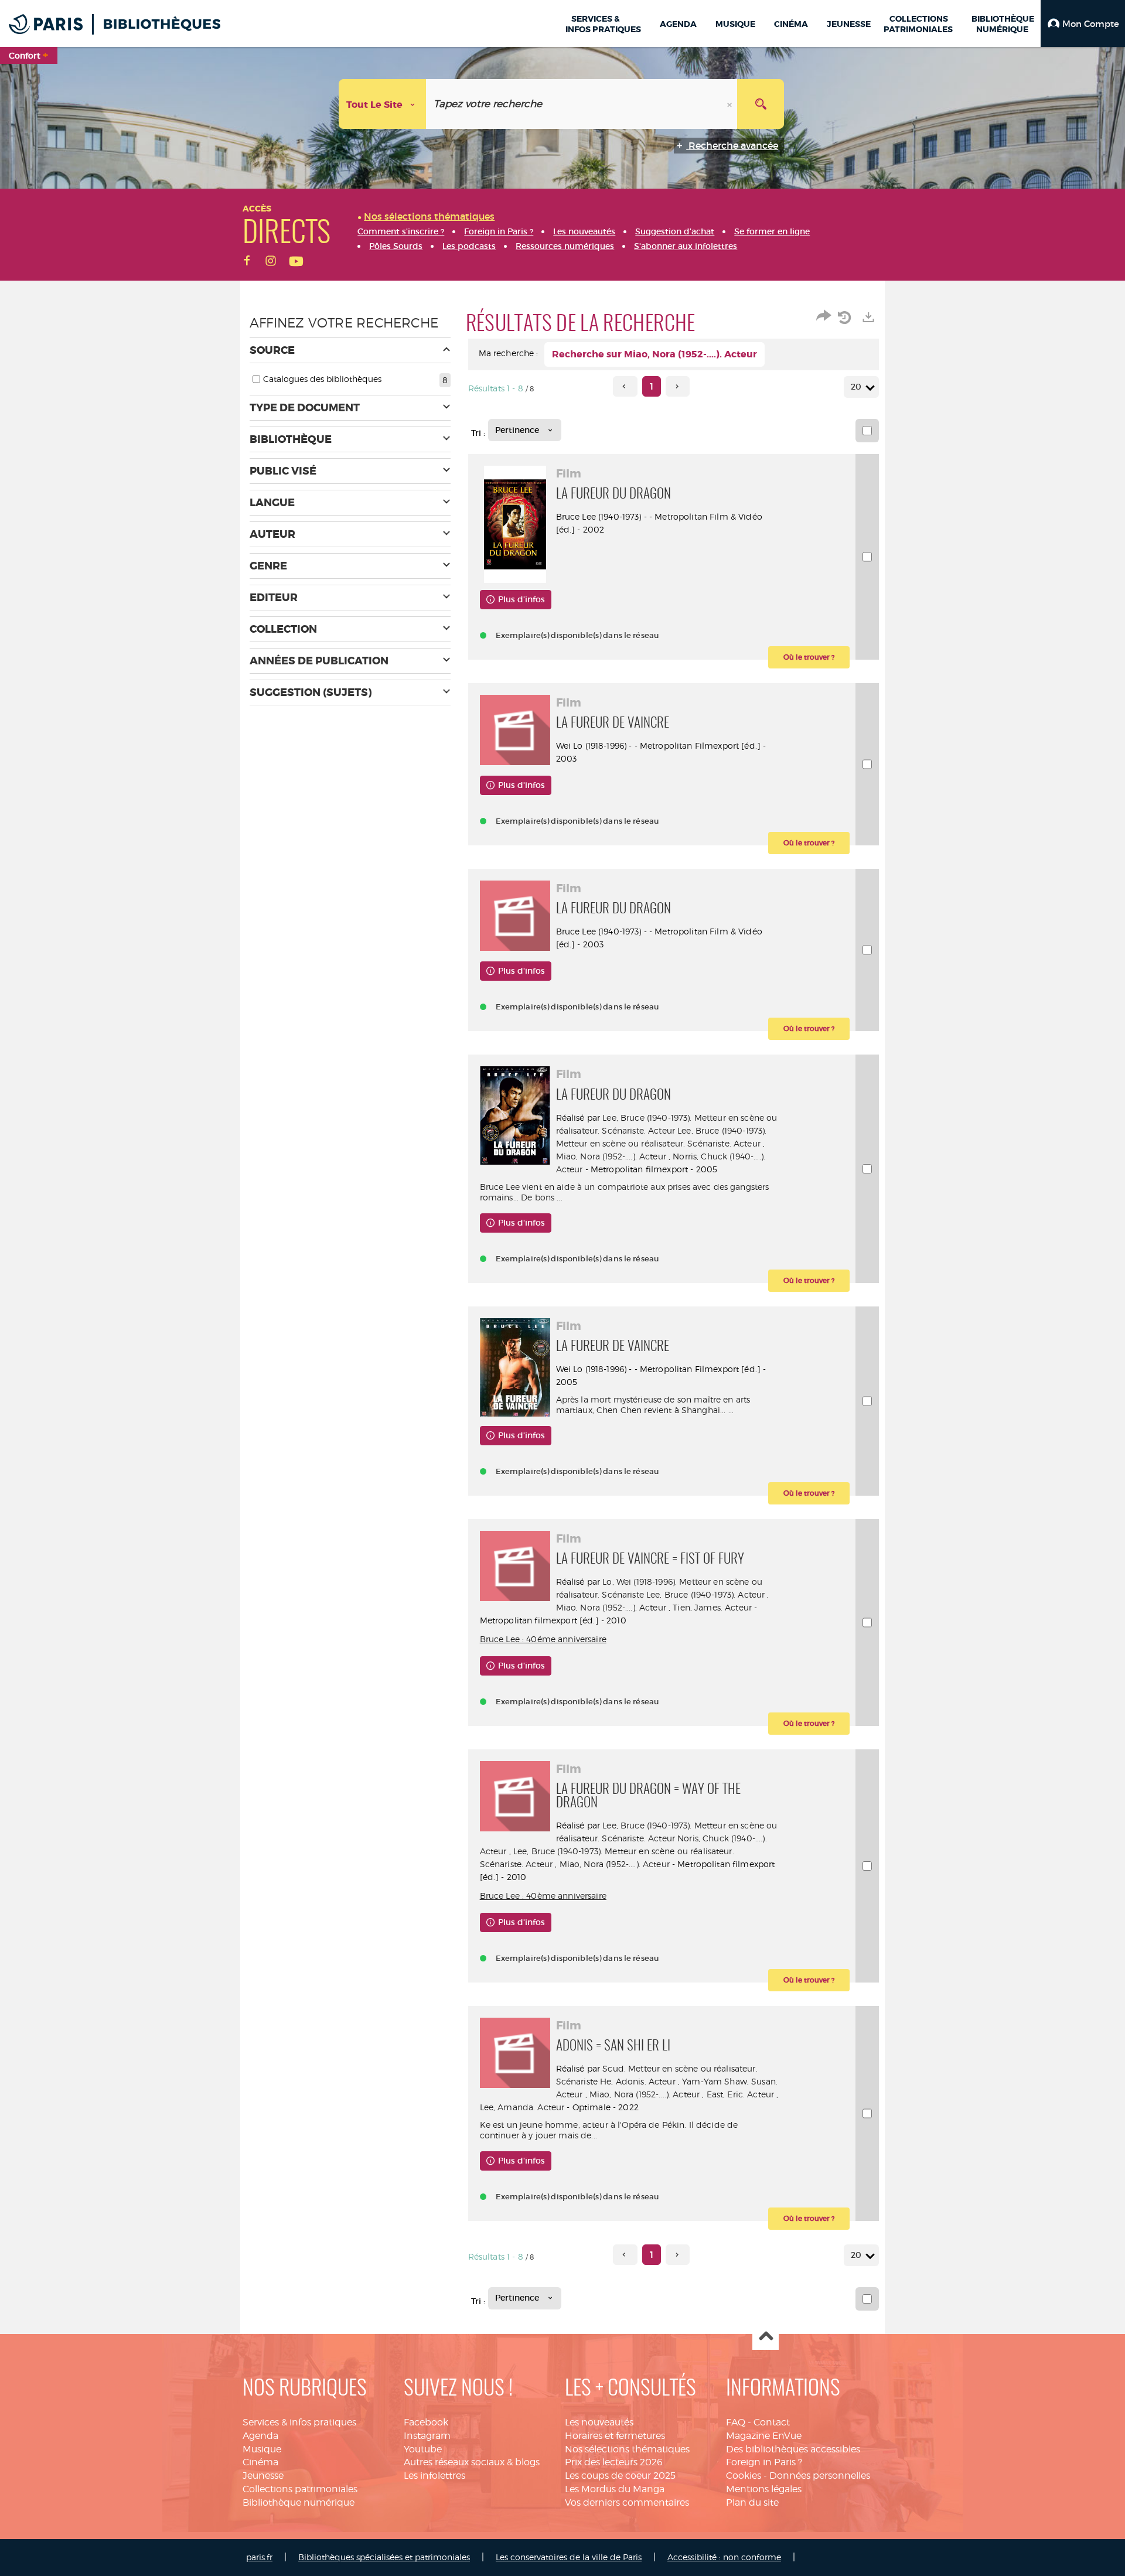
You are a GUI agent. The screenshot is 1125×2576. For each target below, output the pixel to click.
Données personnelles (820, 2476)
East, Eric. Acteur (741, 2094)
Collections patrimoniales (300, 2489)
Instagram (427, 2436)
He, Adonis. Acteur (638, 2081)
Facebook (426, 2422)
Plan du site (752, 2502)
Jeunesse (263, 2476)
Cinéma (260, 2462)
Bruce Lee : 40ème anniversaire (543, 1896)
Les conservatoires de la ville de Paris (569, 2557)
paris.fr (259, 2557)
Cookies (744, 2476)
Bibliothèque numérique (299, 2502)
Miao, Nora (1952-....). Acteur (611, 1156)
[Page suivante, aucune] (678, 386)
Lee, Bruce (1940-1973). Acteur (705, 1594)
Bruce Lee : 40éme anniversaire (543, 1639)
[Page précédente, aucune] (625, 386)
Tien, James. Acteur (712, 1607)
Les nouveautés (599, 2422)
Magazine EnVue (764, 2436)
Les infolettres (434, 2476)
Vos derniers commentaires (627, 2502)
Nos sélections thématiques (627, 2449)
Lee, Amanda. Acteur (522, 2107)
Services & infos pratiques (299, 2422)
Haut (766, 2337)
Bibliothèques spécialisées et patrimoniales (384, 2557)
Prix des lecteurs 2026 (614, 2462)
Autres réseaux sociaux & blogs (472, 2462)
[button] (1083, 23)
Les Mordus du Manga (615, 2489)
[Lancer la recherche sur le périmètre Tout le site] (761, 104)
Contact (772, 2422)
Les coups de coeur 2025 (620, 2476)
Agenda (260, 2436)
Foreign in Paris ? (764, 2462)
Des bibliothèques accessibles (793, 2449)
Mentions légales (764, 2489)
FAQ (736, 2422)
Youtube (423, 2449)
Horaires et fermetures (615, 2436)
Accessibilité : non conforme (724, 2557)
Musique (262, 2449)
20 (856, 387)
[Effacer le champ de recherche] (731, 104)
